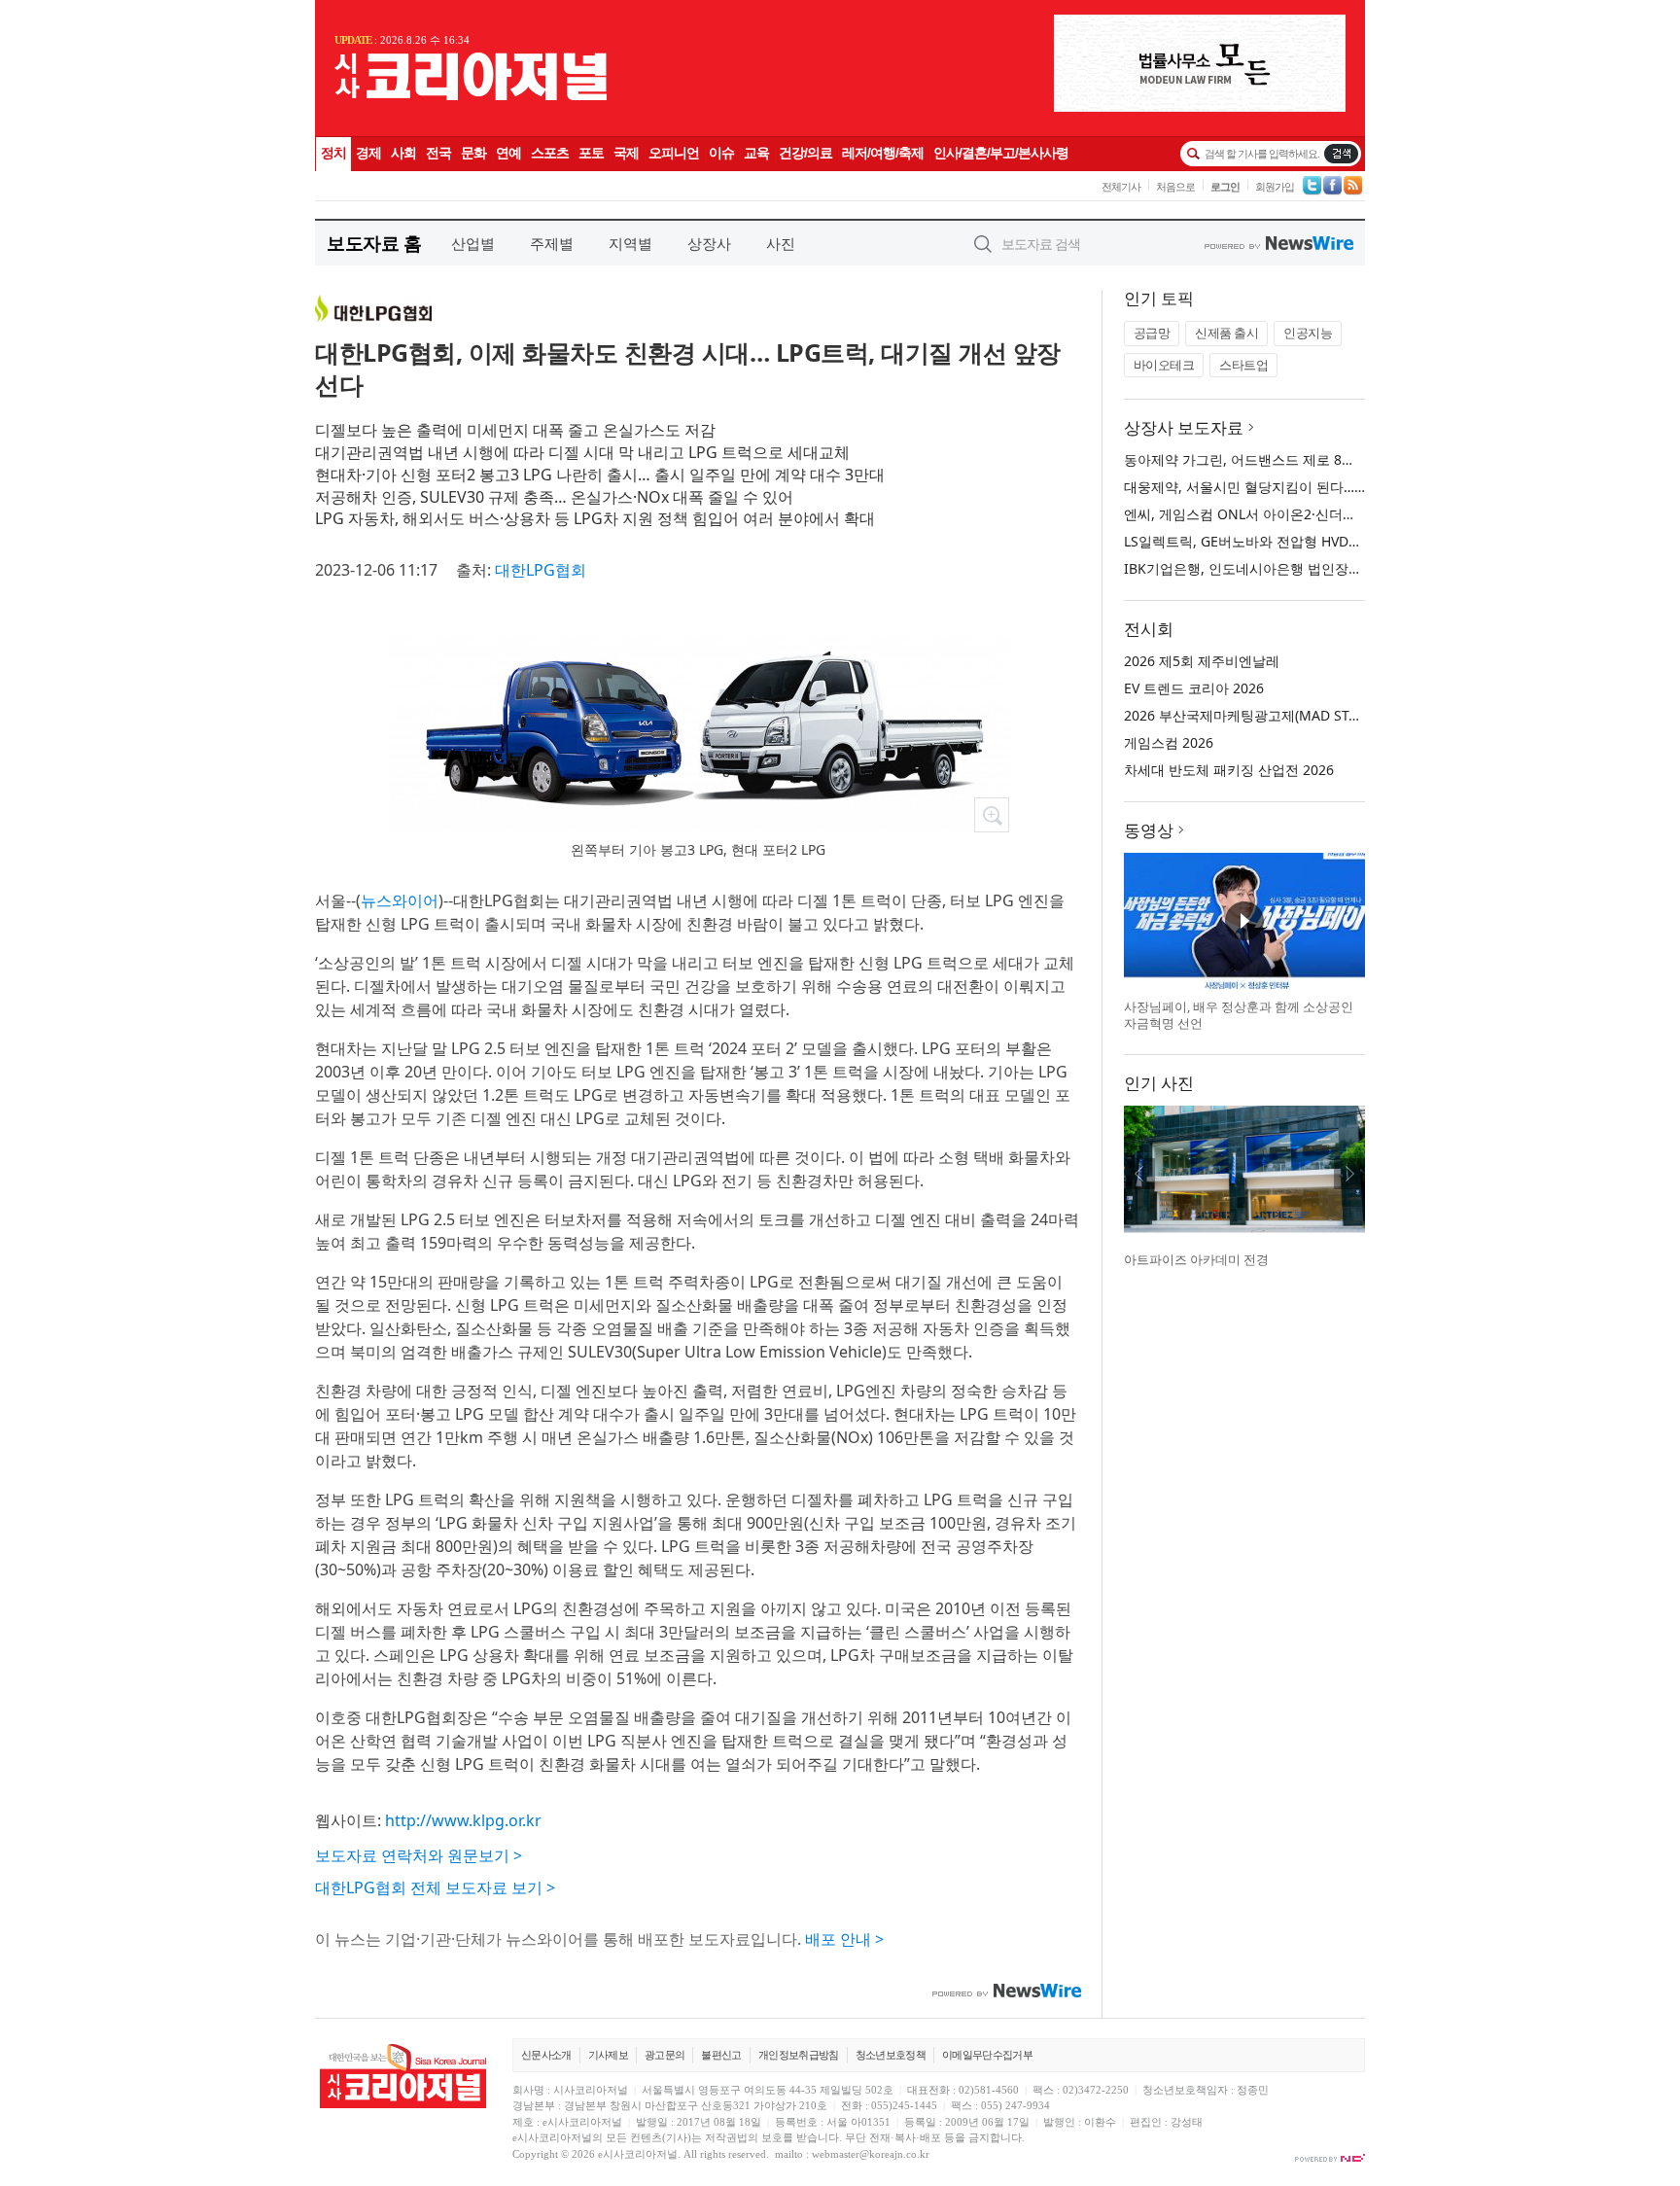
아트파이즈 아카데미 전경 (1196, 1259)
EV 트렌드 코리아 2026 (1194, 688)
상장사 (709, 243)
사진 (781, 243)
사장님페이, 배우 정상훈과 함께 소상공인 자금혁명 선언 (1239, 1015)
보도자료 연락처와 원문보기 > (419, 1855)
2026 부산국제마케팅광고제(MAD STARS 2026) (1268, 715)
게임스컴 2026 (1169, 742)
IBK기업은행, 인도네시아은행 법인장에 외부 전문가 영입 (1296, 568)
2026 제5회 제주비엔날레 (1202, 661)
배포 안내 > (844, 1939)
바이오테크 (1164, 365)
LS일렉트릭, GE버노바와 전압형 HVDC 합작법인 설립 (1285, 541)
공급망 (1152, 333)
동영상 (1149, 830)
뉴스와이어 (400, 900)
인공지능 (1308, 333)
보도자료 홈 (374, 243)
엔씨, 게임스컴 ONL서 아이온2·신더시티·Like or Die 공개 (1298, 514)
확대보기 (992, 815)
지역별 (630, 243)
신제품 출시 (1226, 333)
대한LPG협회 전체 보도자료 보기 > (435, 1887)
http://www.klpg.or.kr (463, 1820)
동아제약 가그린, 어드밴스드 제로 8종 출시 (1255, 459)
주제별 (552, 243)
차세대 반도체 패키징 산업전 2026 (1229, 770)
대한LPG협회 (541, 570)
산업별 (473, 243)
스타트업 (1243, 365)
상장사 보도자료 (1184, 427)
